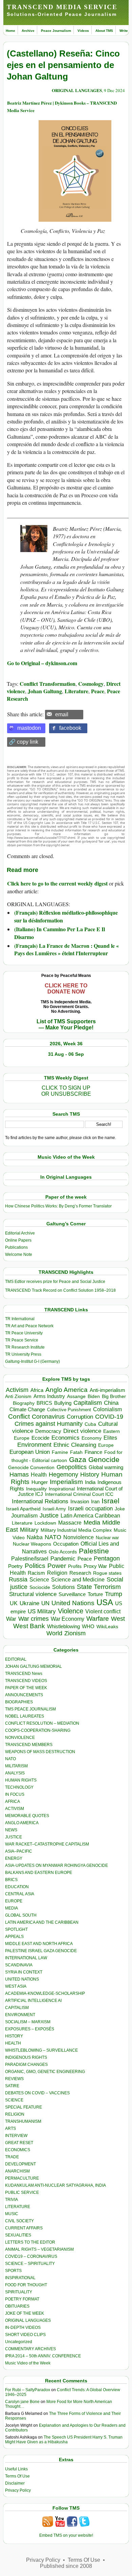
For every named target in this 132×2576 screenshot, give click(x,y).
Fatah (76, 1452)
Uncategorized (19, 2342)
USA (105, 1602)
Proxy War (95, 1566)
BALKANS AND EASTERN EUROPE (39, 1873)
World (54, 1633)
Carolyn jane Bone (22, 2402)
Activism (17, 1390)
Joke (120, 1509)
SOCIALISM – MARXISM (28, 2022)
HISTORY (14, 2036)
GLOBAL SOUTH (21, 1915)
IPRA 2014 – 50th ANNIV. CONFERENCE (43, 2356)
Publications (16, 1247)
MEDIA (12, 1908)
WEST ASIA (16, 1986)
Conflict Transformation (48, 684)
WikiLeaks (107, 1627)
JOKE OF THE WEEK (25, 2313)
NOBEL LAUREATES (25, 1716)
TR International (20, 1319)
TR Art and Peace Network (29, 1326)
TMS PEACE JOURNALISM (30, 1709)
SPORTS (13, 2271)
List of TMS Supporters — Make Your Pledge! (66, 1024)
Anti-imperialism (107, 1390)
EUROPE (14, 1901)
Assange (76, 1396)
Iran (95, 1502)
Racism (36, 1573)
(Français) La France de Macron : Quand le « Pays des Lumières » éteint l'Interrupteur (67, 949)
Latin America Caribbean (90, 1515)
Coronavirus (48, 1416)
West (118, 1619)
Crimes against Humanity (49, 1424)
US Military (42, 1611)
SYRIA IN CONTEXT (24, 1972)
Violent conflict (103, 1611)
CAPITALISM (17, 2008)
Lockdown (45, 1523)
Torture (95, 1594)
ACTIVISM (15, 1809)
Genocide (104, 1459)
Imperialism (66, 1482)
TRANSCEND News (24, 1674)
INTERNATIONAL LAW (26, 1958)
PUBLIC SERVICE (22, 2192)
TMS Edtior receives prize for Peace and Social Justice (55, 1282)
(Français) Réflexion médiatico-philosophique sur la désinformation (66, 916)
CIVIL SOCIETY (19, 2221)
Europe (106, 1445)
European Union (30, 1452)
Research (80, 1573)
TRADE (12, 2157)
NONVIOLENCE (20, 1738)
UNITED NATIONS (22, 1979)
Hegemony (63, 1474)
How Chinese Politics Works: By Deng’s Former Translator (58, 1206)
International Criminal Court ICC (79, 1494)
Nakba (35, 1537)
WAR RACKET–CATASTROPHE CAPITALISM (47, 1844)
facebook (70, 728)
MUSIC (12, 2214)
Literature (76, 691)
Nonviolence (79, 1537)
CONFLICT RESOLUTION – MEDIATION (42, 1723)
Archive (28, 31)
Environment (34, 1445)
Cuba (90, 1424)
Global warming (106, 1467)
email (62, 714)
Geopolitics (72, 1467)
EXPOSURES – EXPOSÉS (30, 2029)
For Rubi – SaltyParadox (28, 2390)
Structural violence (33, 1594)
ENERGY (14, 1858)
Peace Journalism (56, 31)
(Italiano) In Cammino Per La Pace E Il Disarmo (60, 933)
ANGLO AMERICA (22, 1823)
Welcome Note (19, 1254)
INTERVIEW (16, 2136)
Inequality (36, 1489)
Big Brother (114, 1396)
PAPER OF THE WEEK (26, 1688)
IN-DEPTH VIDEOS (23, 2328)
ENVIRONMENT (20, 2015)
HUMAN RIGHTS (21, 1780)
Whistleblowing (63, 1626)
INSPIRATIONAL (20, 2278)
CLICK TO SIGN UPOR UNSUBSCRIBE (66, 1091)
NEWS (11, 1830)
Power (57, 1566)
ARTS (10, 2129)
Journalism (24, 1515)
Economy (92, 1438)
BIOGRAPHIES (19, 1702)
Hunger (40, 1482)
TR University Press (23, 1354)
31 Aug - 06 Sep (66, 1054)
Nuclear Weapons (32, 1544)
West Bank (29, 1626)
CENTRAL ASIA (20, 1894)
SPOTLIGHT (16, 1929)
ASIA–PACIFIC (19, 1851)
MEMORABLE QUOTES (27, 1816)
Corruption (80, 1417)
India (90, 1482)
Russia (18, 1579)
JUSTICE (14, 1837)
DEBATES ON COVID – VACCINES (37, 2093)
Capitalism (88, 1403)
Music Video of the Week (28, 2363)
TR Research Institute (25, 1347)
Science (39, 1580)
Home (10, 31)
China (111, 1403)
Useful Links (16, 2469)
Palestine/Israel (30, 1559)
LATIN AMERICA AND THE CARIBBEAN (42, 1922)
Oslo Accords (63, 1552)
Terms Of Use (17, 2476)
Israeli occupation (90, 1508)
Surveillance (72, 1594)
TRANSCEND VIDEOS (26, 1681)
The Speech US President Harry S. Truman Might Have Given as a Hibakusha (64, 2440)
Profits (75, 1566)
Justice (49, 1515)
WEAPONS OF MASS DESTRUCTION (40, 1752)
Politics (35, 1566)
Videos (83, 31)
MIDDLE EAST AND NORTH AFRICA (39, 1944)
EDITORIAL (16, 1659)
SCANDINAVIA (19, 1965)
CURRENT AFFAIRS (24, 2228)
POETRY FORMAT (22, 2299)
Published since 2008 (66, 2566)
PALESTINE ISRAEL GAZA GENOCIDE (41, 1951)
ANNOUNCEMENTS (24, 1695)
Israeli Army (54, 1509)
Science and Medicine (78, 1580)
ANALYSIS (15, 1773)
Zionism (75, 1633)
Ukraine (29, 1603)
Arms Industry (49, 1396)
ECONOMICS (18, 2150)
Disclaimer (15, 2483)
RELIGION (15, 2114)
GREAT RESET (19, 2143)
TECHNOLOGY (19, 1787)
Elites (110, 1438)
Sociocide (40, 1587)
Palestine (94, 1551)
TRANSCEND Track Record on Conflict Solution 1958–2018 (60, 1290)
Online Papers (18, 1240)
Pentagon (107, 1558)
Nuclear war (107, 1538)
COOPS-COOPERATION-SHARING (38, 1730)
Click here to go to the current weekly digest (57, 883)
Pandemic (63, 1559)
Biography (24, 1403)
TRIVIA (12, 2200)
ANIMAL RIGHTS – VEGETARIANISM (39, 2249)
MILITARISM (16, 1766)
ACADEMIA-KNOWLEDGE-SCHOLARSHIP (45, 1993)
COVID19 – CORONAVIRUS (31, 2256)
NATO (53, 1537)
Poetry (15, 1566)
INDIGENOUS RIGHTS (26, 2057)
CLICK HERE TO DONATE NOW (66, 989)
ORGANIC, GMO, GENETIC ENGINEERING (45, 2072)
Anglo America (67, 1390)
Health (39, 1475)
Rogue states (107, 1573)
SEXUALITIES (18, 2235)
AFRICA (13, 1802)
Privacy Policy (18, 2490)
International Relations (40, 1501)
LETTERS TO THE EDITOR (30, 2242)
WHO (88, 1626)
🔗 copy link (24, 742)
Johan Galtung (45, 691)
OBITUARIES (17, 2306)
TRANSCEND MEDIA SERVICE (62, 7)
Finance (93, 1452)
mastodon (29, 728)
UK (14, 1603)
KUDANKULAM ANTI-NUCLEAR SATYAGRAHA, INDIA (56, 2185)
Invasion (80, 1502)
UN (45, 1603)
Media (92, 1523)
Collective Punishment (69, 1410)
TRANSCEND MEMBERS (29, 1745)
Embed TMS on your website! (66, 2535)
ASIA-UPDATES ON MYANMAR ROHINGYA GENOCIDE (57, 1865)
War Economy (68, 1619)
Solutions (63, 1587)
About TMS (104, 31)
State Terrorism (99, 1587)
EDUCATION (17, 1887)
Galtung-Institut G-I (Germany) (32, 1361)
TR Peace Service (22, 1340)
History (90, 1475)
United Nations (73, 1603)
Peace (98, 691)
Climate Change (27, 1409)
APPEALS (14, 1937)
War (11, 1619)
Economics (65, 1438)
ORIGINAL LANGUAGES (77, 90)
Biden (94, 1396)
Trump (114, 1594)
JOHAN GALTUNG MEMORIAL (34, 1666)
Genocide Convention (31, 1468)
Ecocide (40, 1438)
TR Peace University (24, 1333)
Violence (71, 1611)
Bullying (63, 1403)
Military (29, 1530)
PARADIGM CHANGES (26, 2065)
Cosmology (91, 684)
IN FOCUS (15, 1794)
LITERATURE (18, 2207)
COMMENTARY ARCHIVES (30, 2349)
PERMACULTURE (22, 2178)
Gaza (78, 1459)
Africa (37, 1390)
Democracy (48, 1431)
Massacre (70, 1523)
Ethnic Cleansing (75, 1445)
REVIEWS (14, 2079)
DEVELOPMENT (20, 2164)
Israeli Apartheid (23, 1509)
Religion (57, 1573)
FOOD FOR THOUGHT (26, 2285)
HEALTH (13, 2043)
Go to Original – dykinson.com (42, 663)
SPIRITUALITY (19, 2292)
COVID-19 (109, 1417)
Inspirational (62, 1489)
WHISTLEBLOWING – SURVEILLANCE (41, 2050)
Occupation (66, 1544)
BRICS (44, 1403)
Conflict (19, 1416)
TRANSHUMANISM (23, 2121)
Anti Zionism (18, 1396)
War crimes (34, 1619)
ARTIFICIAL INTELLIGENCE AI (33, 2001)
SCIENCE (14, 2100)
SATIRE (12, 2086)
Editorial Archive (20, 1233)
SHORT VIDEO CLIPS (25, 2335)
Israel (111, 1501)
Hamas (19, 1475)
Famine (60, 1452)
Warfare (98, 1619)
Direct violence (82, 1431)
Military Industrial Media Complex (76, 1530)
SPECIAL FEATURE (24, 2107)
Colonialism (107, 1409)
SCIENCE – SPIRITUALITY (30, 2264)
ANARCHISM (17, 2171)
